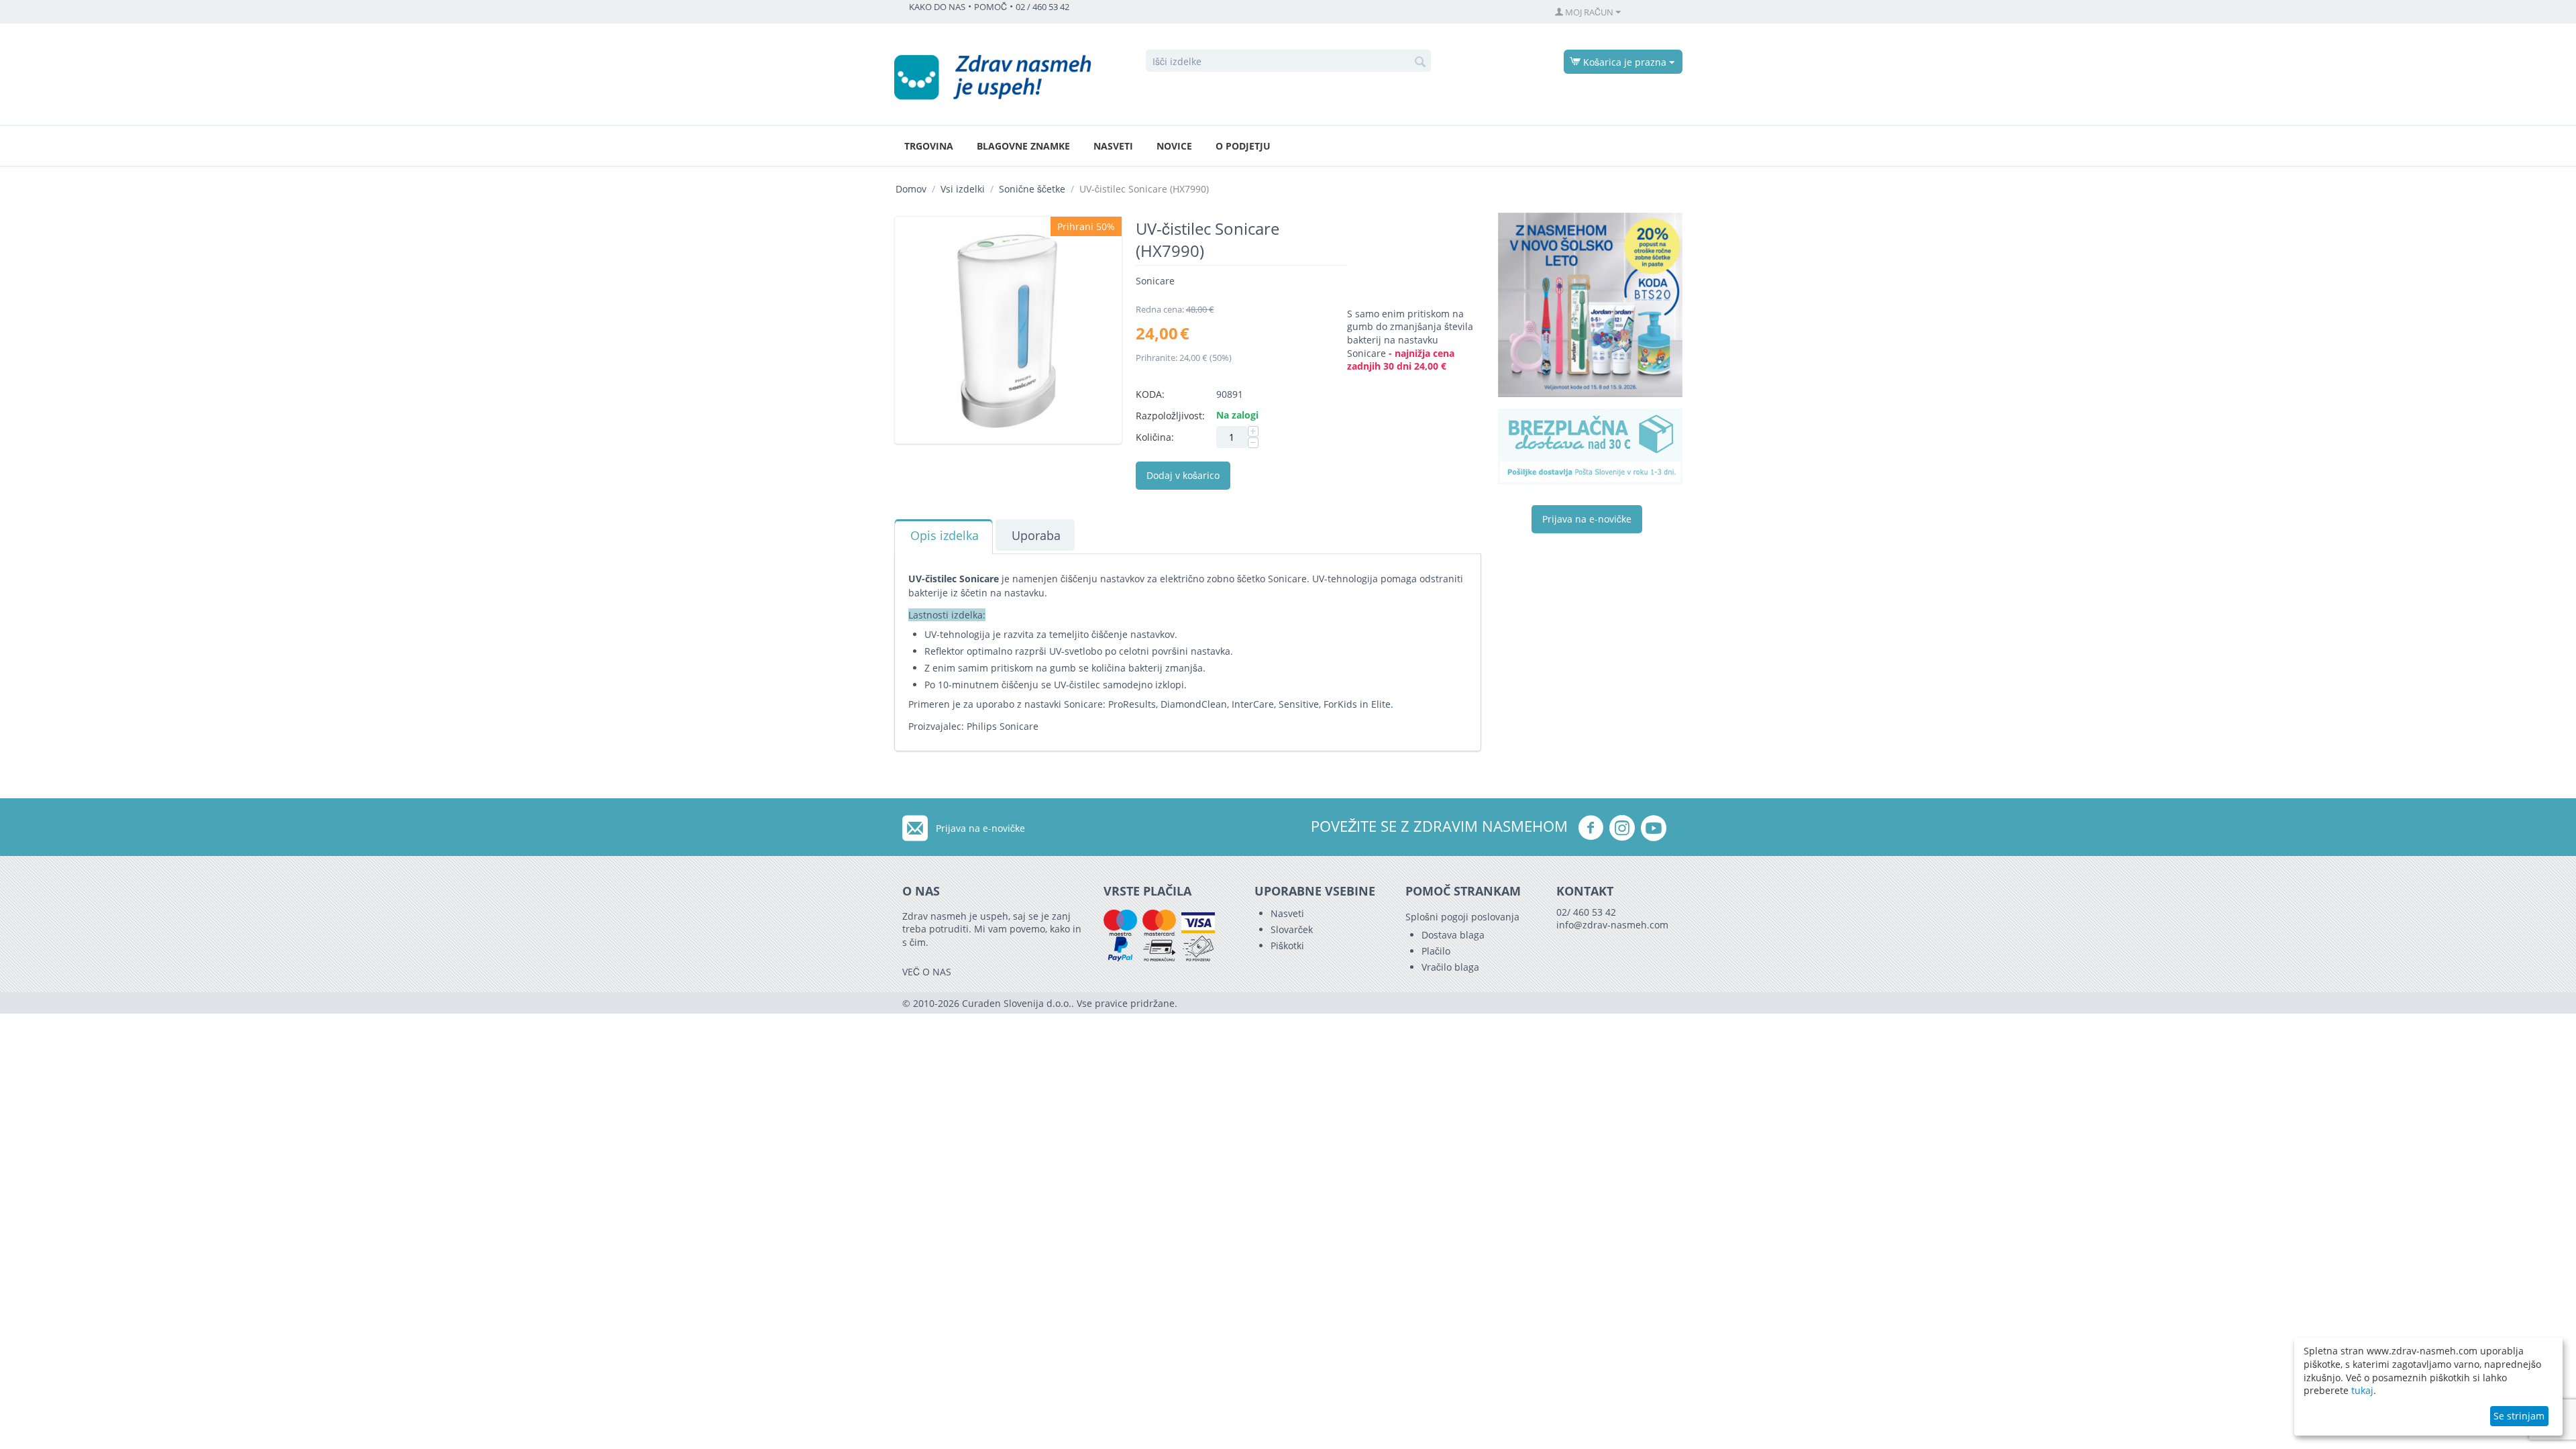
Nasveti (1113, 146)
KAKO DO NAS (937, 7)
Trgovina (929, 146)
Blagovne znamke (1023, 146)
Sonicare (1155, 281)
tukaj (2362, 1390)
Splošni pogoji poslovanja (1462, 917)
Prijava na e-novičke (1587, 519)
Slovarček (1292, 929)
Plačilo (1436, 951)
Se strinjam (2519, 1416)
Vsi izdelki (963, 189)
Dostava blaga (1453, 935)
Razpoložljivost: (1170, 416)
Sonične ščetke (1032, 189)
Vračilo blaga (1450, 967)
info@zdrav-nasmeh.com (1612, 925)
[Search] (1421, 62)
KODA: (1150, 394)
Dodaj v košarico (1183, 475)
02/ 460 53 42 (1586, 912)
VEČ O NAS (927, 972)
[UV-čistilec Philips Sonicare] (1008, 330)
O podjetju (1243, 146)
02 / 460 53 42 (1042, 7)
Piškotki (1287, 946)
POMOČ (990, 7)
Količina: (1155, 437)
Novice (1174, 146)
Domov (911, 189)
